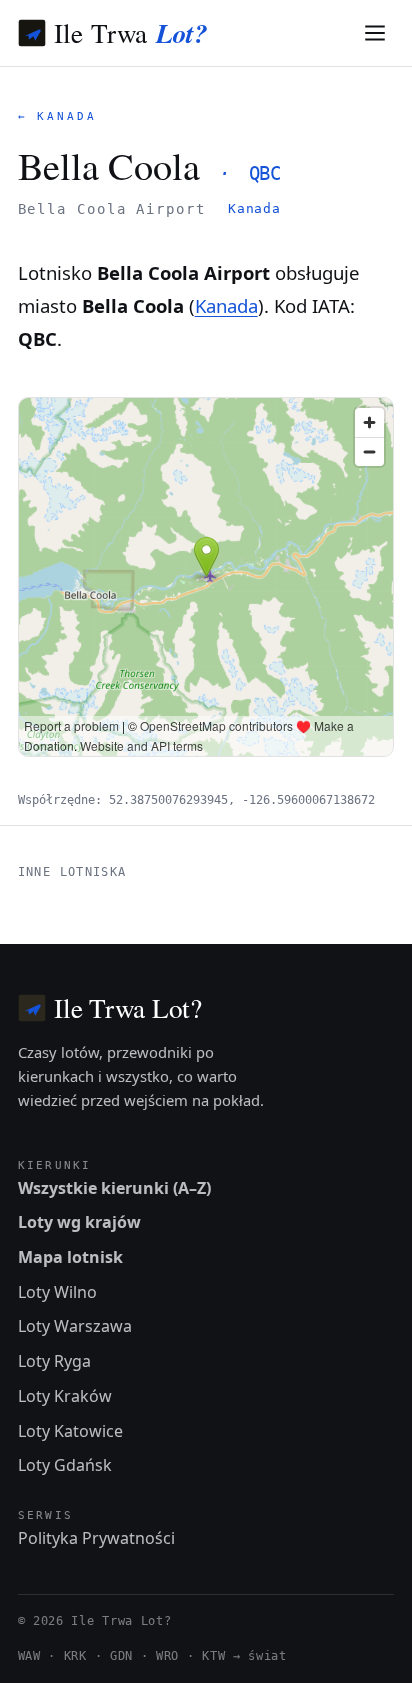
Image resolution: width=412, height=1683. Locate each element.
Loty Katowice (70, 1431)
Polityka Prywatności (96, 1538)
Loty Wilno (57, 1292)
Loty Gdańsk (65, 1465)
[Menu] (375, 33)
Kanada (254, 208)
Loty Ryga (54, 1361)
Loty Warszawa (75, 1326)
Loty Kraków (65, 1396)
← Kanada (57, 116)
